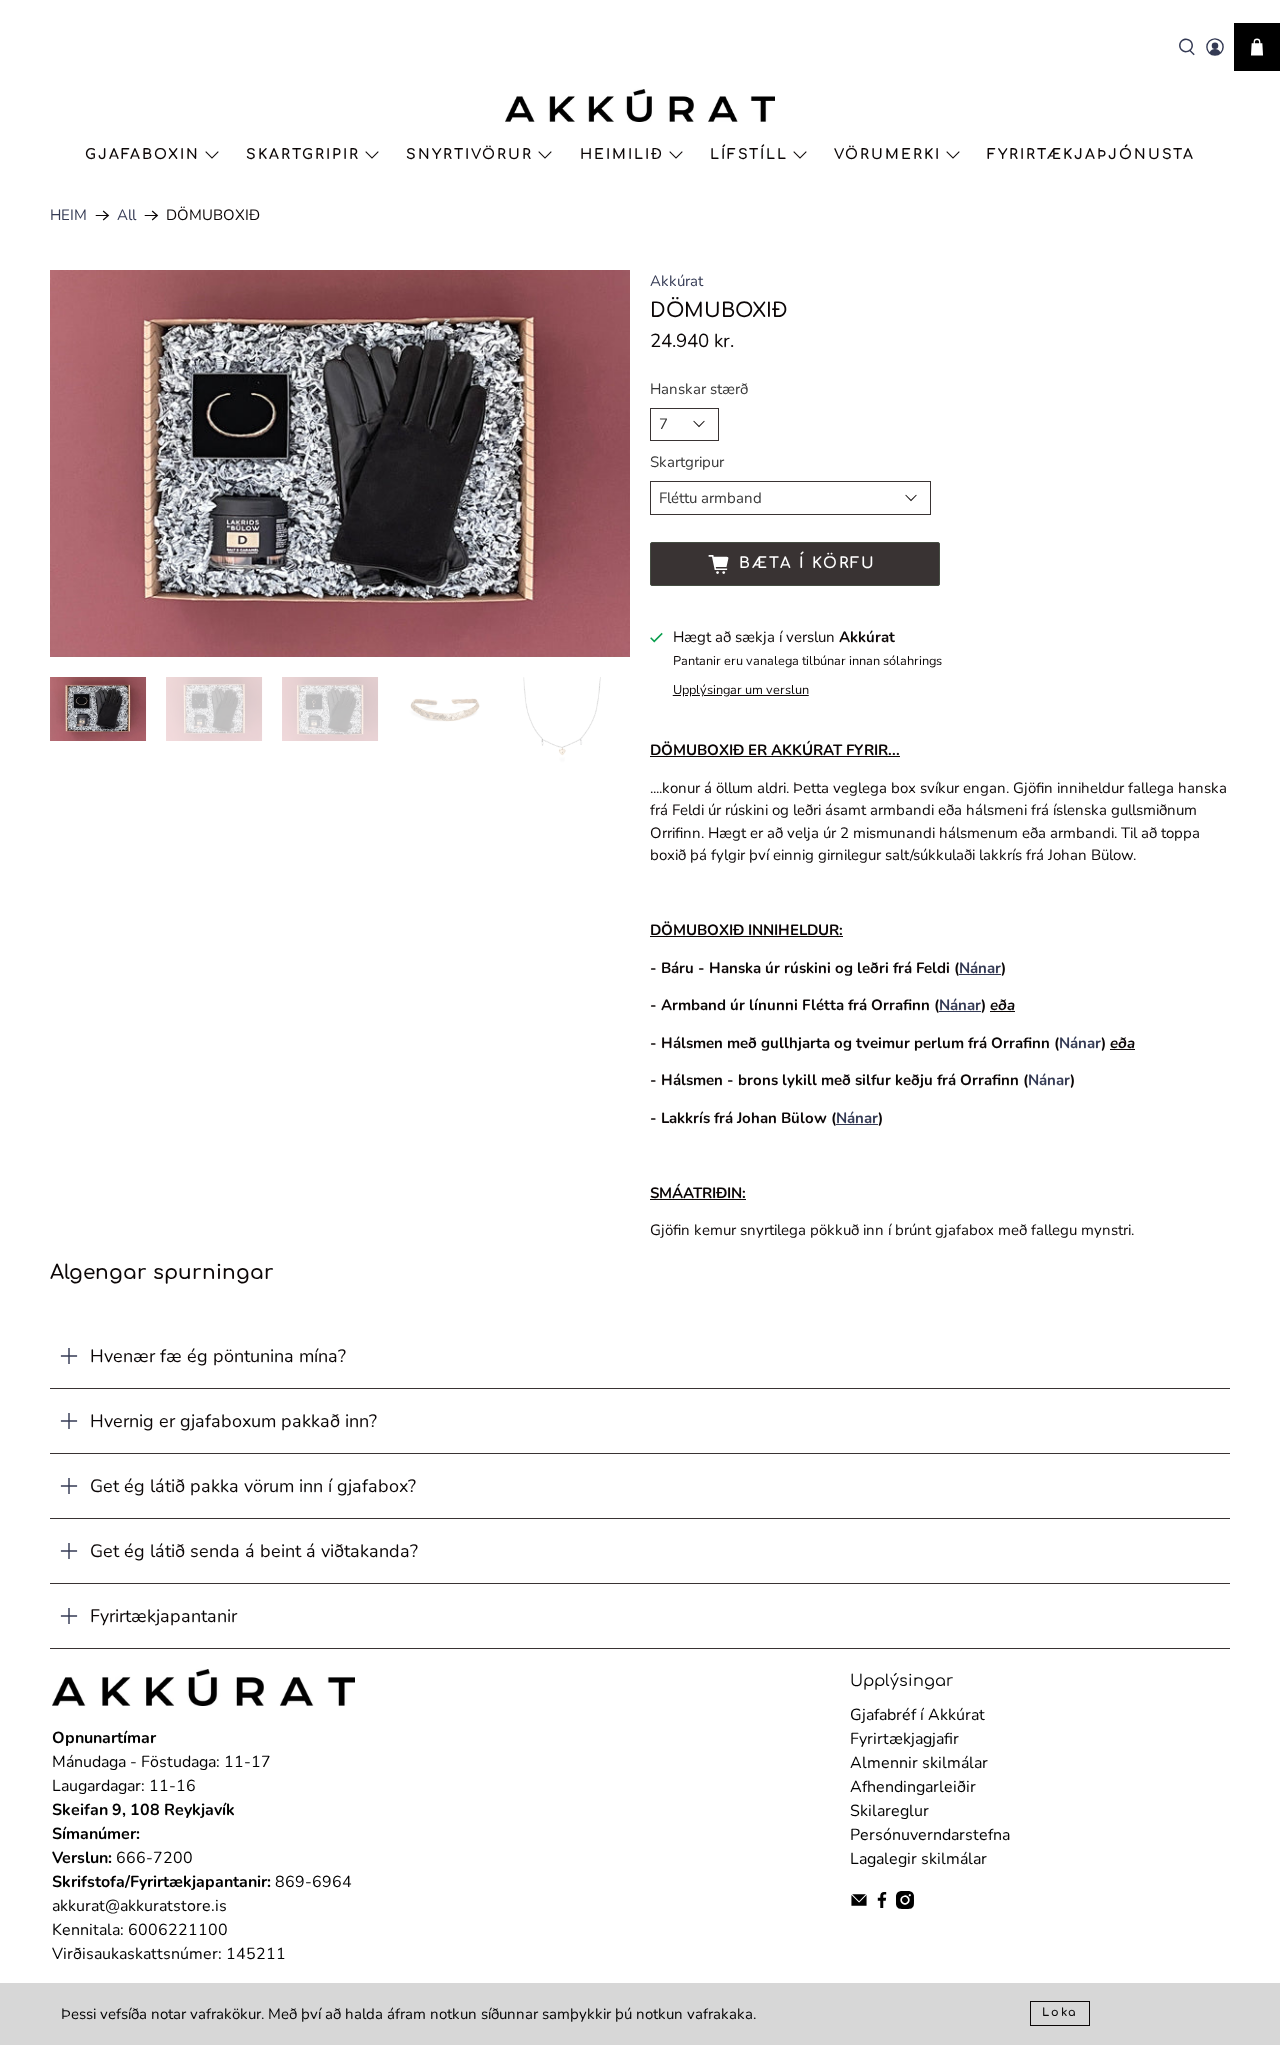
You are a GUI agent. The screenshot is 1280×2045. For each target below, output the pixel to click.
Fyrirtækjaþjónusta (1091, 154)
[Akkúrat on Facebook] (882, 1904)
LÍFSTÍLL (749, 154)
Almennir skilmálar (919, 1763)
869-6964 (313, 1882)
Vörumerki (887, 154)
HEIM (68, 215)
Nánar (1080, 1043)
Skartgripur (687, 462)
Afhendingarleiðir (913, 1787)
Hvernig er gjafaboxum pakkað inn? (233, 1421)
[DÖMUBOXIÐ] (340, 463)
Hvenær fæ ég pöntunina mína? (218, 1356)
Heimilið (622, 154)
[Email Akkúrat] (859, 1904)
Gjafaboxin (142, 154)
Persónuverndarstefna (930, 1835)
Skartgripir (303, 154)
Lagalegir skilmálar (918, 1859)
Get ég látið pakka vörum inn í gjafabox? (253, 1486)
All (126, 215)
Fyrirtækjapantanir (163, 1616)
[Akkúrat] (640, 105)
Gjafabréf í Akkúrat (917, 1715)
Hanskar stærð (699, 389)
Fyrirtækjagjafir (904, 1739)
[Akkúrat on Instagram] (905, 1904)
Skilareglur (889, 1811)
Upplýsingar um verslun (741, 690)
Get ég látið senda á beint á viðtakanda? (254, 1551)
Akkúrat (676, 281)
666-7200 (154, 1858)
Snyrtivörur (469, 154)
